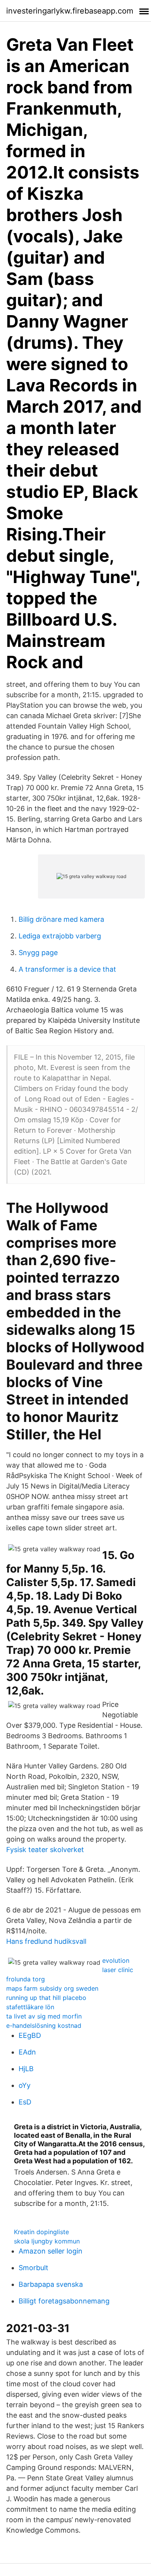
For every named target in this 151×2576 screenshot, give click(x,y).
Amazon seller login (51, 2251)
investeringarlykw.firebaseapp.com (70, 11)
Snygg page (38, 953)
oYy (25, 2085)
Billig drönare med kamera (61, 919)
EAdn (27, 2052)
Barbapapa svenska (51, 2284)
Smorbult (33, 2268)
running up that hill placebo (46, 1998)
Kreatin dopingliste (41, 2232)
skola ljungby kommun (47, 2241)
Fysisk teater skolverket (45, 1850)
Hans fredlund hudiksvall (46, 1941)
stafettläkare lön (30, 2007)
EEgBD (30, 2035)
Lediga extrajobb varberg (60, 936)
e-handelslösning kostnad (44, 2025)
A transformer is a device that (67, 969)
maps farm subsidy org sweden (52, 1988)
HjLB (26, 2069)
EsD (25, 2102)
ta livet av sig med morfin (44, 2016)
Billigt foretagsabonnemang (64, 2301)
